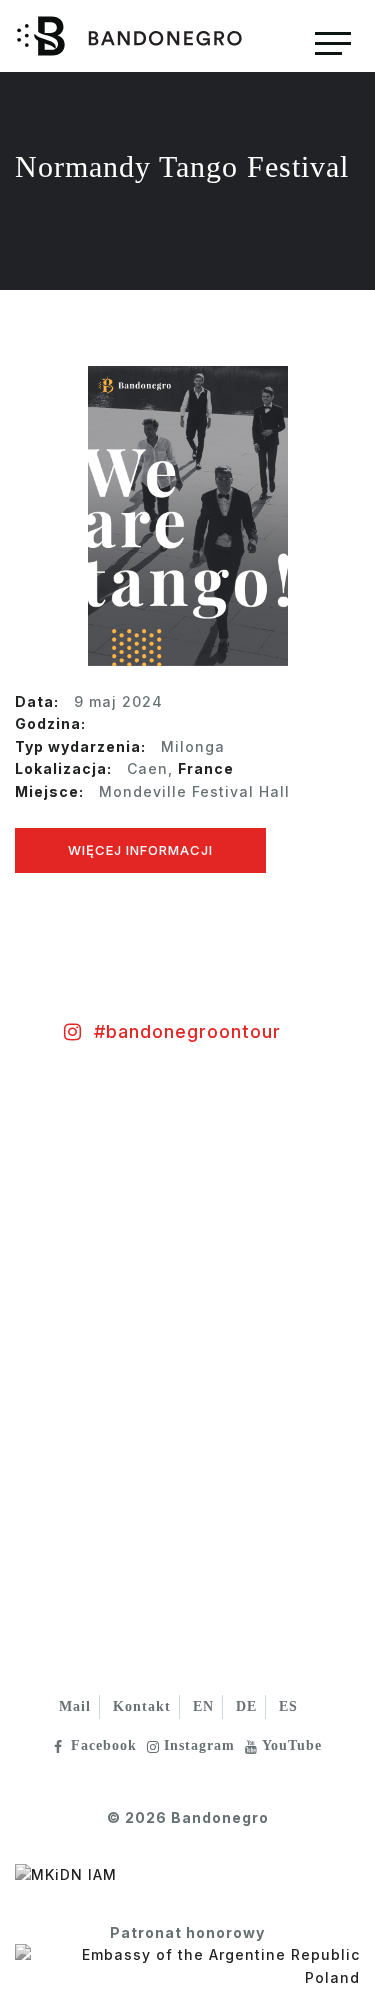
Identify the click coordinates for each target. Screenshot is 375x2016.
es (288, 1706)
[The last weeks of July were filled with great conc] (94, 1373)
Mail (75, 1706)
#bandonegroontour (187, 1031)
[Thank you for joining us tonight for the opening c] (94, 1193)
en (203, 1706)
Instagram (199, 1745)
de (246, 1706)
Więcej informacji (140, 850)
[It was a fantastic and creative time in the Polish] (94, 1553)
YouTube (292, 1745)
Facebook (104, 1745)
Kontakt (142, 1706)
